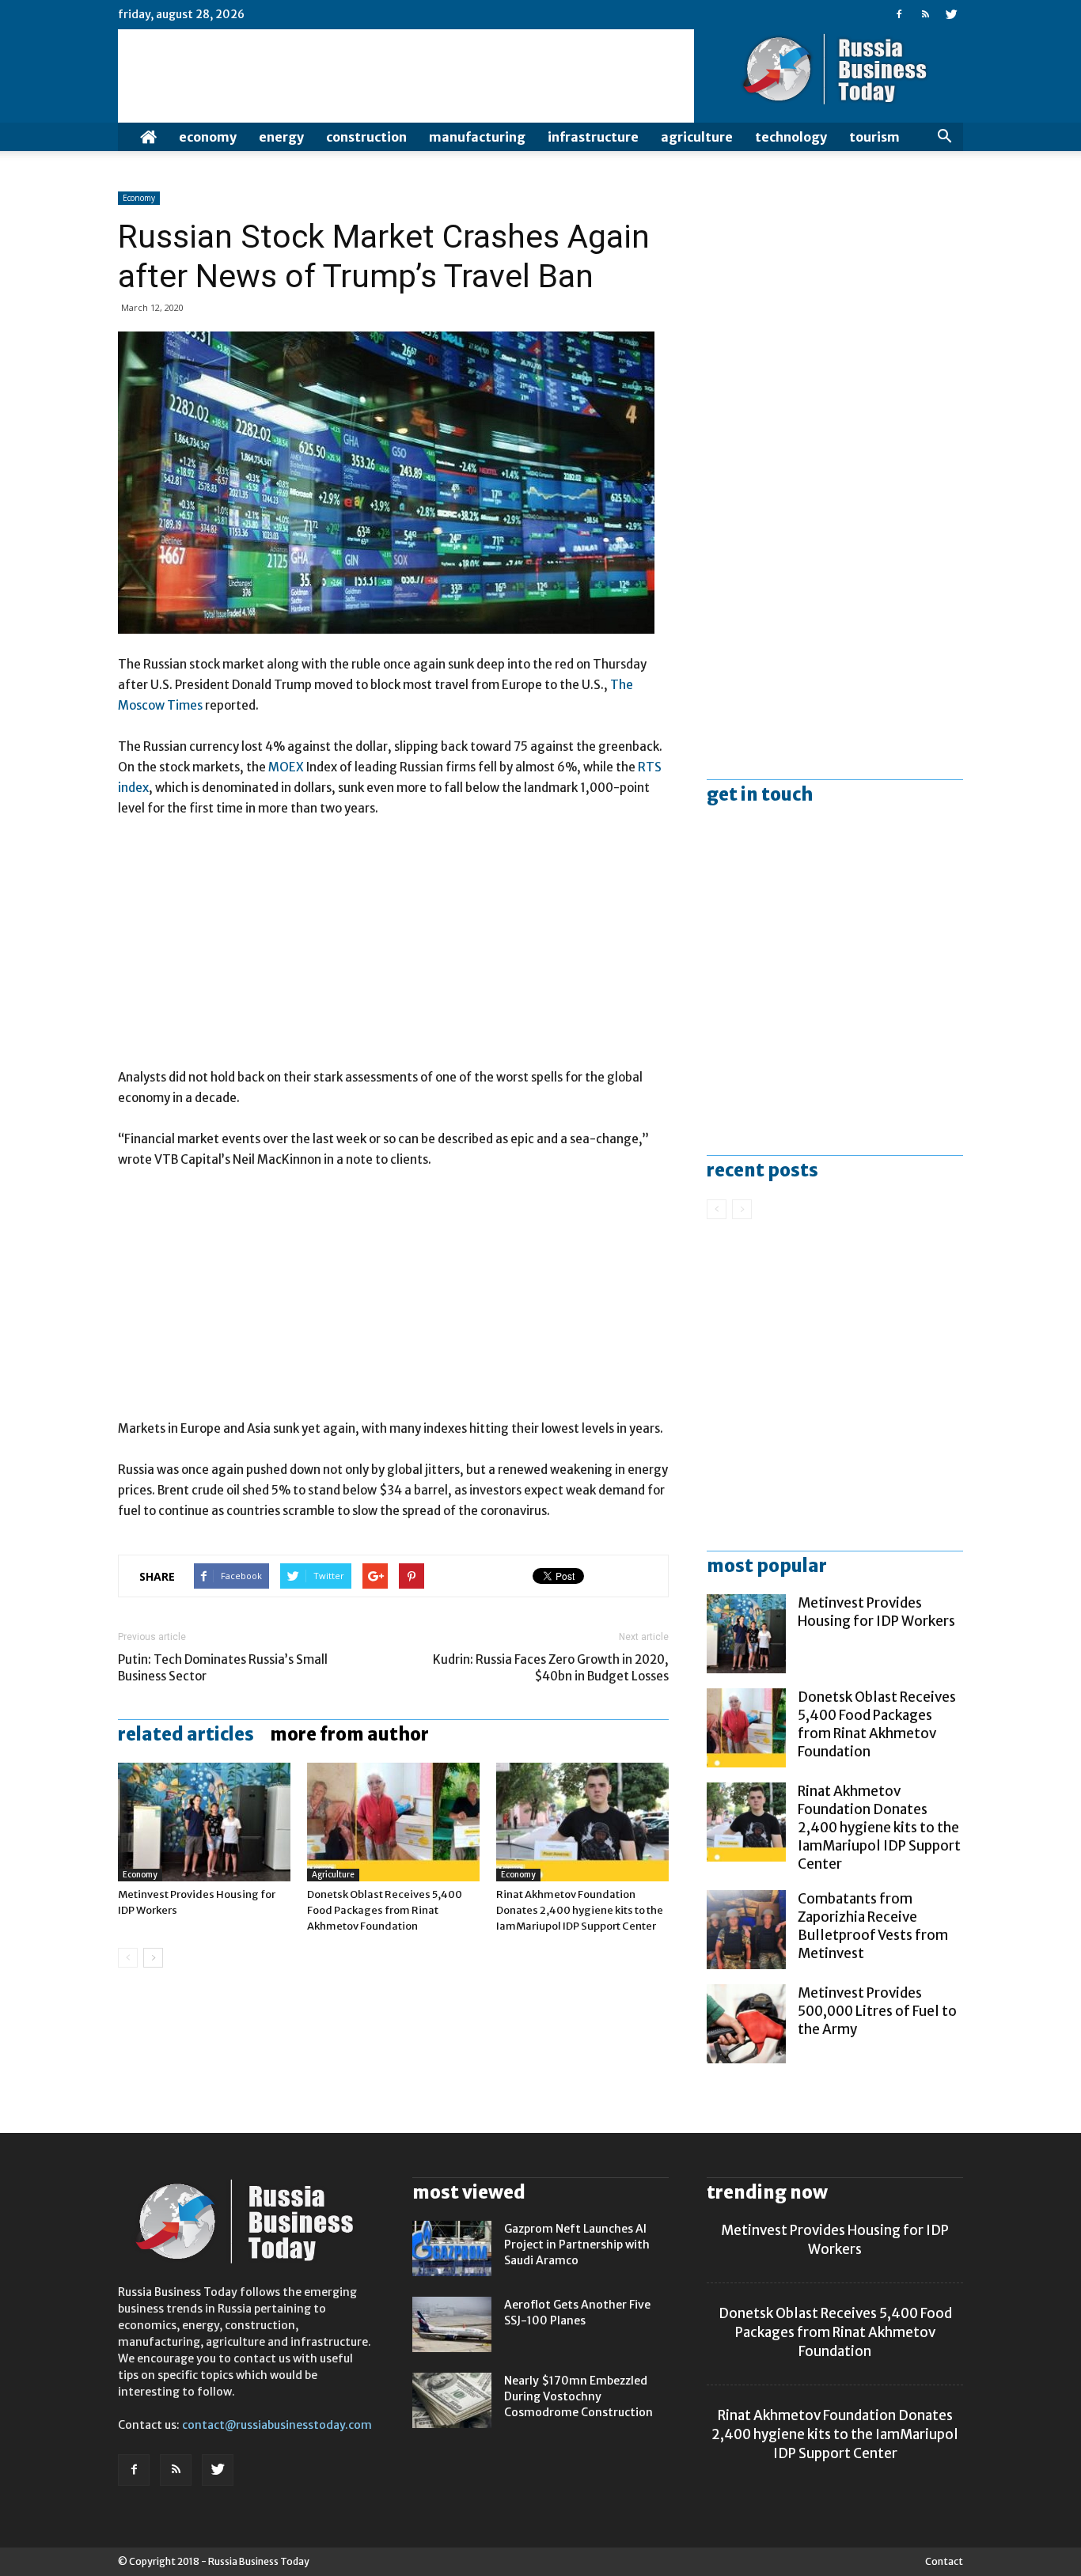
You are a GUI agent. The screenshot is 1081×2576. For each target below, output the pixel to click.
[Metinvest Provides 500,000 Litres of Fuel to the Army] (746, 2024)
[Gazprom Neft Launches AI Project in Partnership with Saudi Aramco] (452, 2248)
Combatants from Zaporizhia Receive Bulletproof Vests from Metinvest (873, 1926)
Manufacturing (477, 137)
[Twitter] (951, 14)
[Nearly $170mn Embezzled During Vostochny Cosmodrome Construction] (452, 2400)
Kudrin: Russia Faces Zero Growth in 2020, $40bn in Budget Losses (551, 1668)
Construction (366, 137)
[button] (944, 137)
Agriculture (697, 137)
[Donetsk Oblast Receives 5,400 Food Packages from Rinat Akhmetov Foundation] (393, 1822)
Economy (208, 137)
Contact (944, 2561)
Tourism (874, 137)
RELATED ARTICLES (186, 1734)
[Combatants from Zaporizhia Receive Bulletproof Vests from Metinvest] (746, 1930)
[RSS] (925, 14)
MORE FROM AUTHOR (349, 1734)
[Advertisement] (393, 950)
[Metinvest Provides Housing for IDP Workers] (204, 1822)
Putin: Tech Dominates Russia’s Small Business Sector (223, 1668)
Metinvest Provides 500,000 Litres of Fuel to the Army (877, 2011)
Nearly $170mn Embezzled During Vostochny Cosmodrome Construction (578, 2396)
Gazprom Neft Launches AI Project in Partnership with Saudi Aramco (577, 2245)
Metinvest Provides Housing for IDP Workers (876, 1612)
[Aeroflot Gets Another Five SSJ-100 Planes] (452, 2324)
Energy (281, 137)
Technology (791, 137)
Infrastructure (593, 137)
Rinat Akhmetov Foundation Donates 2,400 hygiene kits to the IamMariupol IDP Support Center (580, 1910)
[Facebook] (899, 14)
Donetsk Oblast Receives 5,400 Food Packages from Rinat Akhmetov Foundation (385, 1910)
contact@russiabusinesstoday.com (277, 2425)
